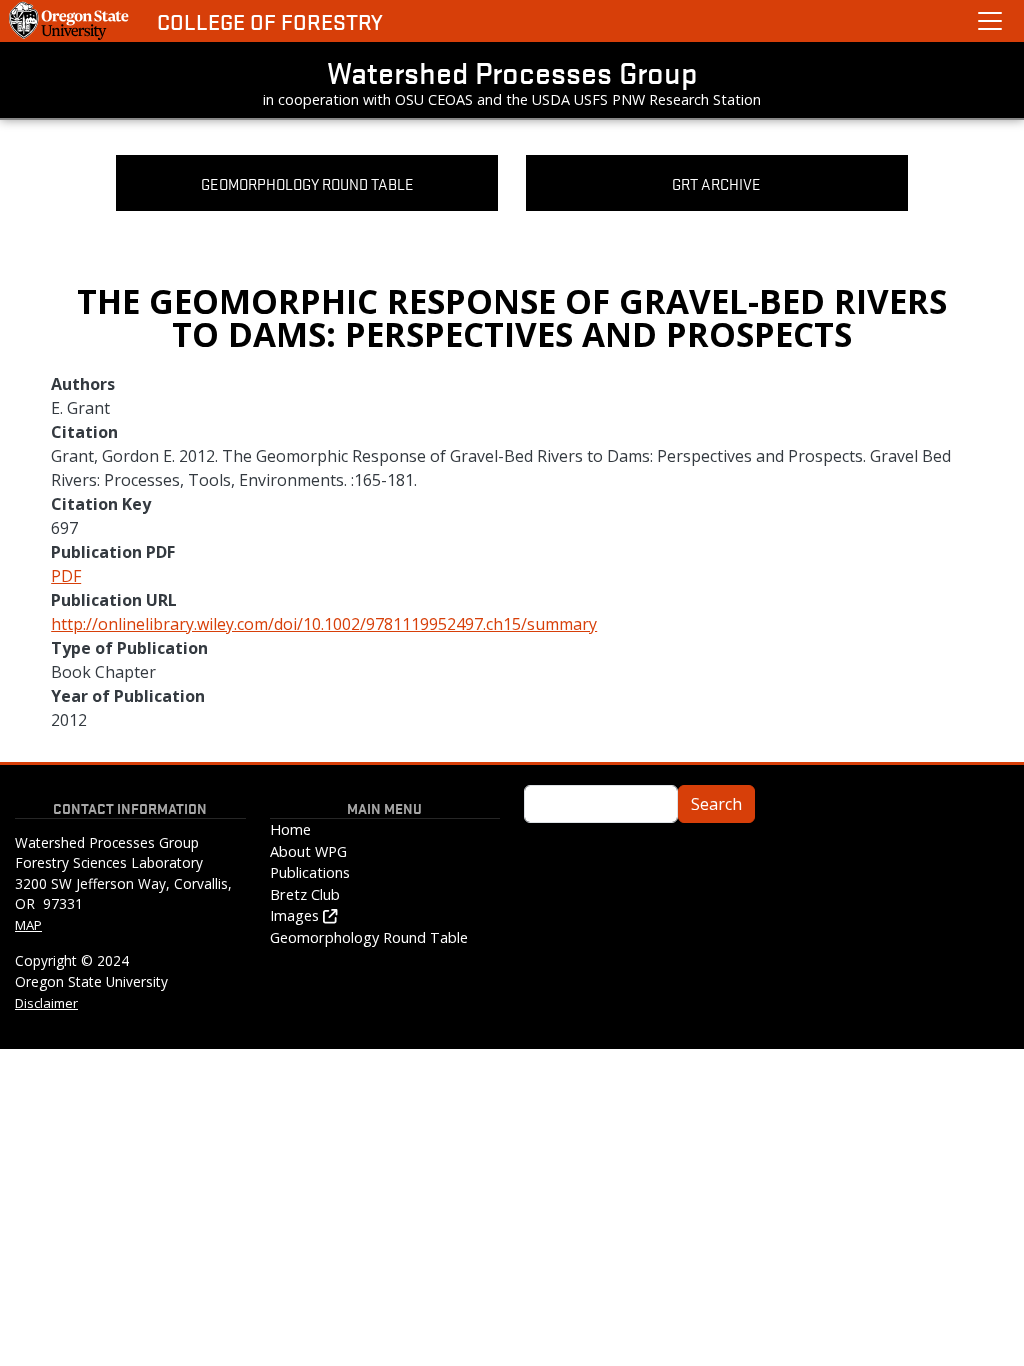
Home (290, 829)
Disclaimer (46, 1003)
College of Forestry (270, 21)
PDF (66, 576)
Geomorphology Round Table (369, 937)
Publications (310, 872)
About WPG (308, 851)
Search (716, 804)
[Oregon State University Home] (70, 21)
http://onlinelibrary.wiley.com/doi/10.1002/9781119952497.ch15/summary (324, 624)
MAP (28, 925)
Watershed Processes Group (512, 72)
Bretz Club (305, 894)
